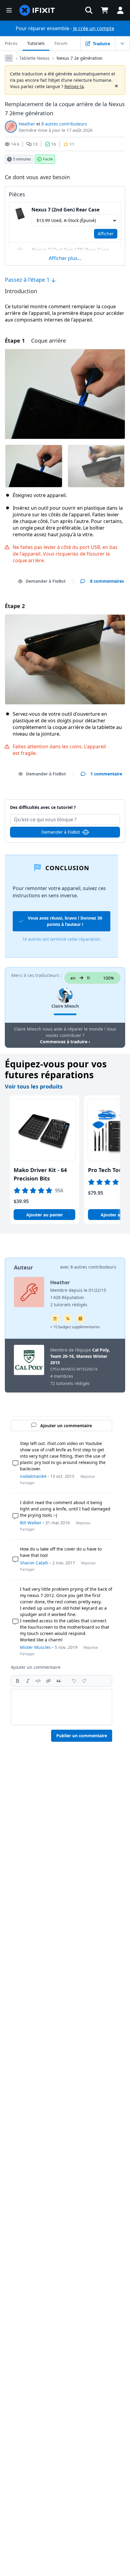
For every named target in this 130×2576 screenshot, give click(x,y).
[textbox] (62, 1707)
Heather (27, 124)
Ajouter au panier (45, 1215)
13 (35, 144)
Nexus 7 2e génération (80, 58)
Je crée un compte (94, 28)
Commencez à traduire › (65, 1042)
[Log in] (120, 10)
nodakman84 (33, 1476)
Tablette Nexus (34, 58)
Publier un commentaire (82, 1736)
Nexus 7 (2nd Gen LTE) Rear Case (70, 250)
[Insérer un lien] (48, 1681)
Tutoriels (36, 43)
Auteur (23, 1267)
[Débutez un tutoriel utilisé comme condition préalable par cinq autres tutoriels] (55, 1319)
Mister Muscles (35, 1647)
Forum (61, 43)
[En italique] (28, 1681)
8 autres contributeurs (64, 124)
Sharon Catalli (34, 1563)
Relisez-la (74, 86)
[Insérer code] (38, 1681)
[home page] (37, 10)
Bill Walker (31, 1523)
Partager (27, 1483)
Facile (48, 159)
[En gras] (18, 1681)
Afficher (106, 234)
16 (54, 144)
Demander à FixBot (46, 581)
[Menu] (9, 10)
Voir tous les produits (34, 1086)
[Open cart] (105, 10)
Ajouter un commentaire (65, 804)
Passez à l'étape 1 (28, 280)
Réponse (88, 1477)
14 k (15, 144)
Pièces (11, 43)
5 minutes (22, 159)
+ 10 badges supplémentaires (75, 1327)
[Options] (9, 58)
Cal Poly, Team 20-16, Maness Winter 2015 (80, 1356)
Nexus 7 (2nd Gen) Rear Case (65, 210)
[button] (89, 10)
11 (72, 144)
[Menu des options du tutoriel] (122, 43)
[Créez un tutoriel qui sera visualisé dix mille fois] (68, 1319)
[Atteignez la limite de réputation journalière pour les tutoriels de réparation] (80, 1319)
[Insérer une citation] (59, 1681)
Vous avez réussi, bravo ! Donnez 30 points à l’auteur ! (65, 921)
